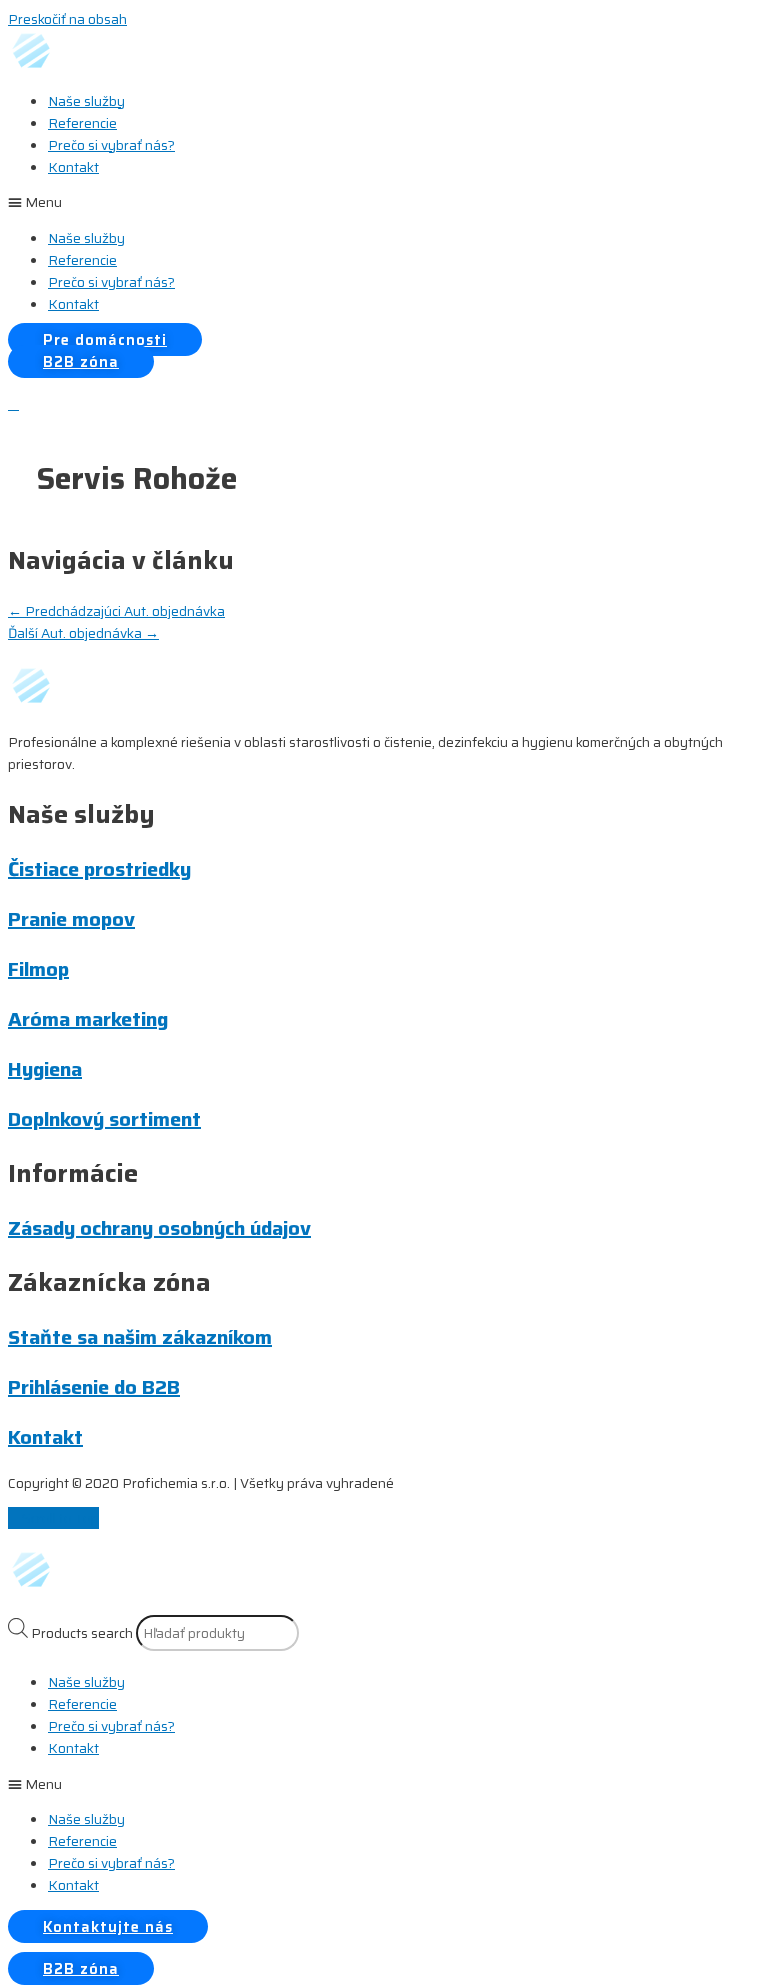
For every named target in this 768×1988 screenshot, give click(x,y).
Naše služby (86, 101)
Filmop (38, 969)
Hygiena (45, 1069)
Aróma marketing (88, 1019)
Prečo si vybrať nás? (111, 145)
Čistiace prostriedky (99, 869)
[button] (384, 202)
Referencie (82, 123)
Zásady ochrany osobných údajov (159, 1228)
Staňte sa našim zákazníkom (140, 1337)
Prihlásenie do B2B (94, 1387)
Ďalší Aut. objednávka (83, 633)
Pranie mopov (71, 919)
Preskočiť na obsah (67, 19)
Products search (82, 1633)
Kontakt (73, 167)
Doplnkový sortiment (104, 1119)
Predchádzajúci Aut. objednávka (116, 611)
